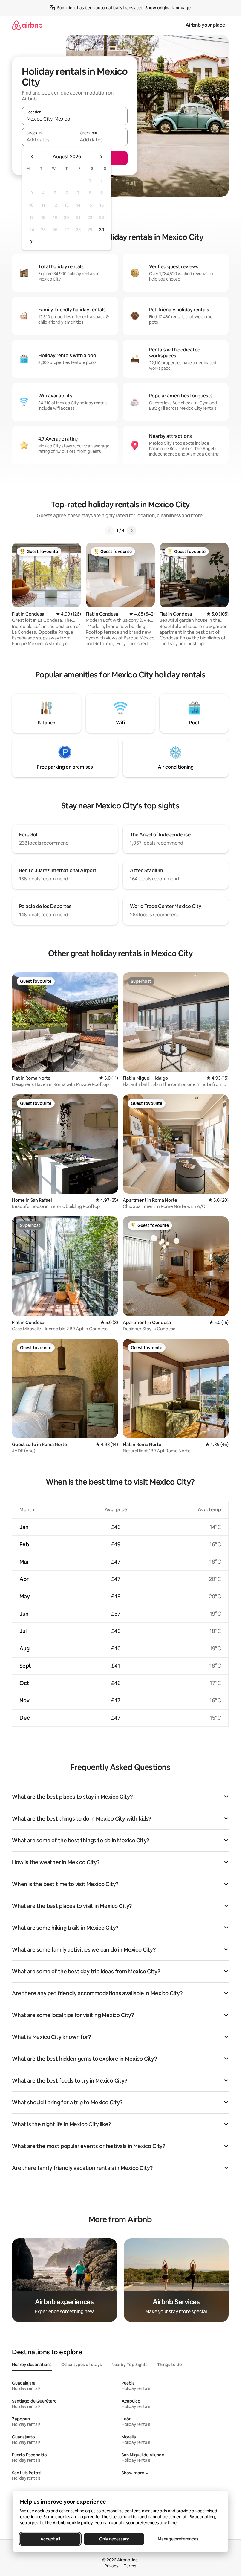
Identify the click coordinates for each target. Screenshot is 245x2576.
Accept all (50, 2539)
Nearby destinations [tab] (32, 2365)
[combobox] (75, 119)
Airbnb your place (205, 25)
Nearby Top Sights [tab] (130, 2365)
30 (102, 230)
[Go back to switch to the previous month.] (32, 157)
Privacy (111, 2566)
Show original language (168, 8)
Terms (130, 2566)
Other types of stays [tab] (82, 2365)
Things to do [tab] (170, 2365)
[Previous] (109, 531)
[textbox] (48, 140)
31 (32, 242)
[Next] (131, 531)
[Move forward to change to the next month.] (101, 157)
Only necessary (114, 2539)
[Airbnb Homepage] (27, 25)
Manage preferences (178, 2539)
